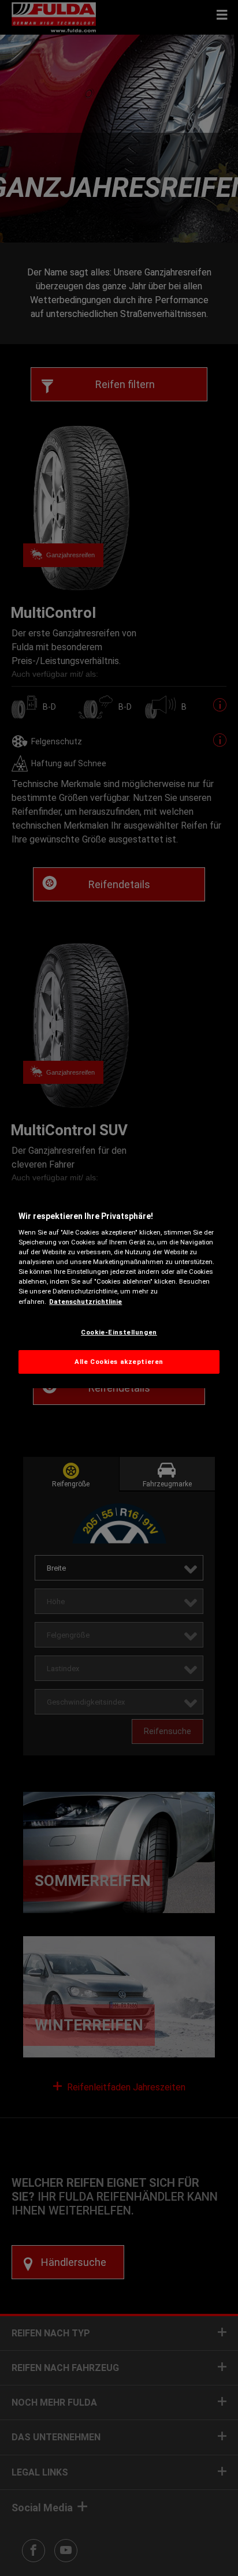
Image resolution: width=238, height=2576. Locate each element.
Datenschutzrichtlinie (85, 1302)
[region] (119, 1288)
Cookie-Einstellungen (119, 1332)
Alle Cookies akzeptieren (119, 1362)
